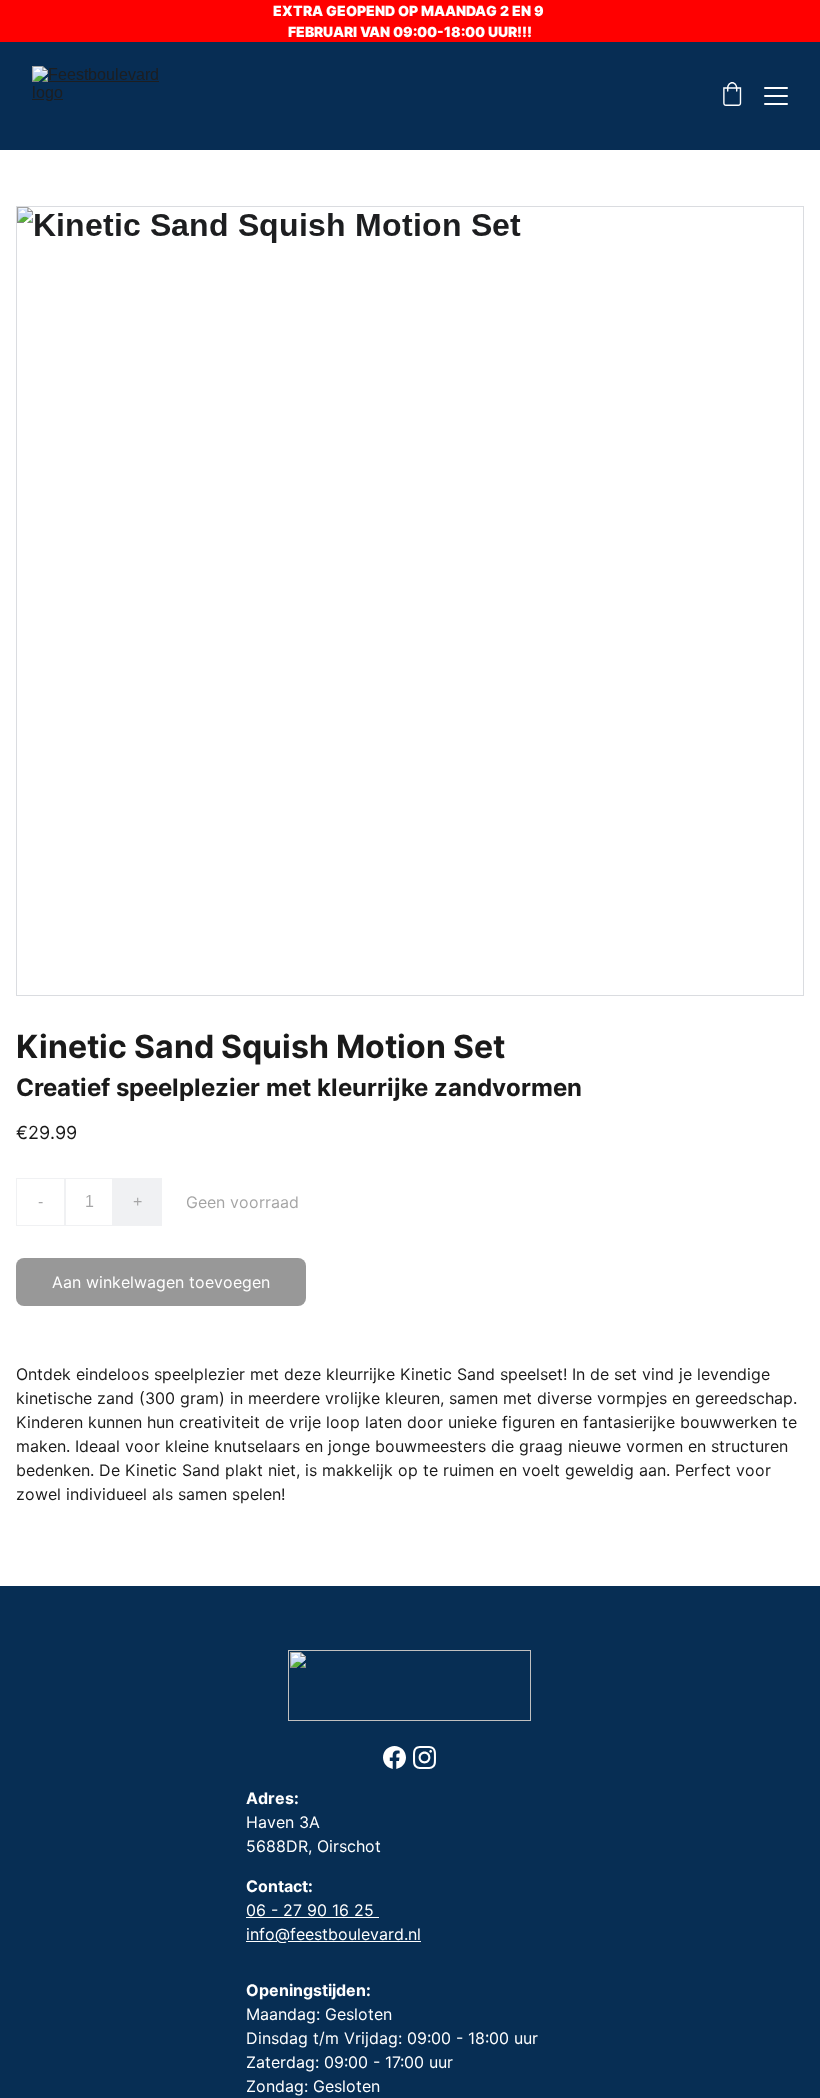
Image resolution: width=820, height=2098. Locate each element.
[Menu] (776, 96)
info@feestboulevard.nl (333, 1934)
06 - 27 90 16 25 (312, 1910)
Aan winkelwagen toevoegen (161, 1282)
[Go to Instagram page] (424, 1757)
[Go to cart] (732, 96)
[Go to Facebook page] (394, 1757)
